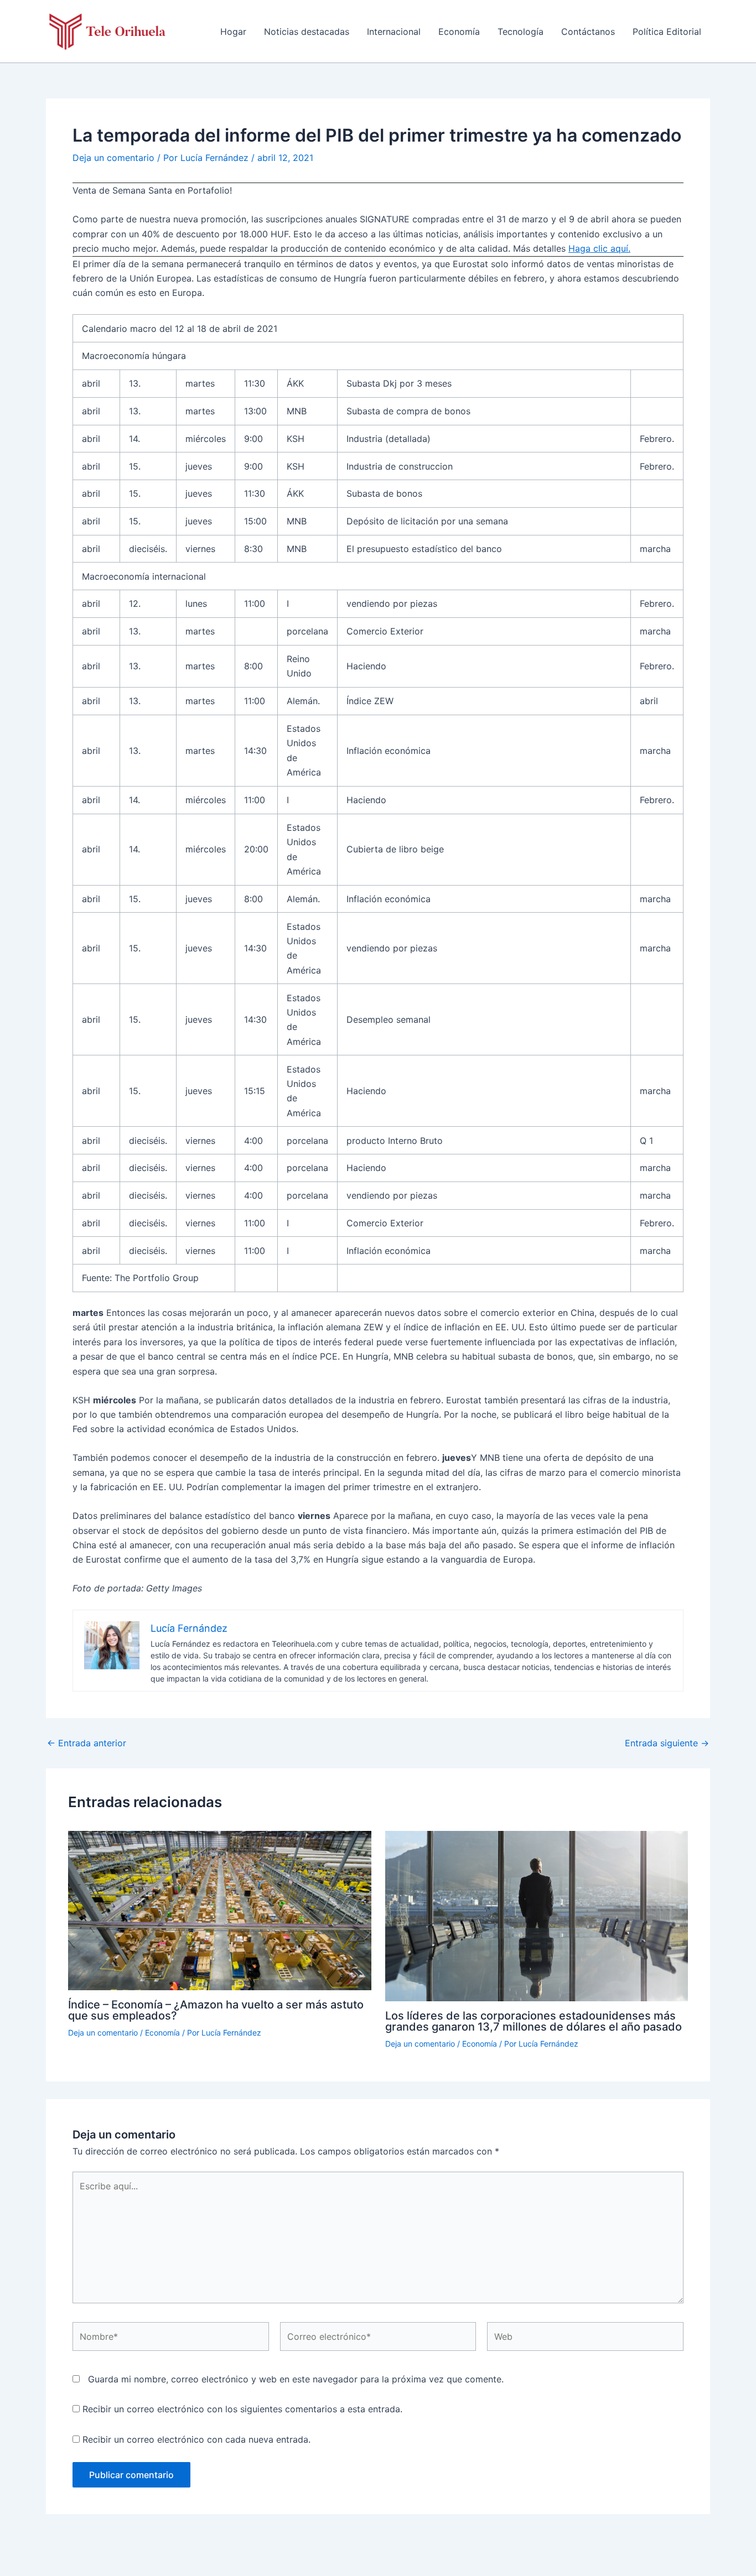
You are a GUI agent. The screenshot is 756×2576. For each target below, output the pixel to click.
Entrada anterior (87, 1743)
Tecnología (521, 32)
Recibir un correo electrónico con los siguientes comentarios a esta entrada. (242, 2409)
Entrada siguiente (667, 1743)
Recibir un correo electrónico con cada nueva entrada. (196, 2439)
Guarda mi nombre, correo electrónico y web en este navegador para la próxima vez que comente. (296, 2379)
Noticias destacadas (307, 32)
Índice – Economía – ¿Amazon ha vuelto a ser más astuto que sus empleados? (216, 2010)
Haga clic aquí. (599, 248)
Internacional (394, 32)
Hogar (233, 32)
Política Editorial (667, 32)
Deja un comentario (113, 158)
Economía (459, 32)
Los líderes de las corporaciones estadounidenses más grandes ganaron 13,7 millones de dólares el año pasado (534, 2021)
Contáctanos (588, 32)
